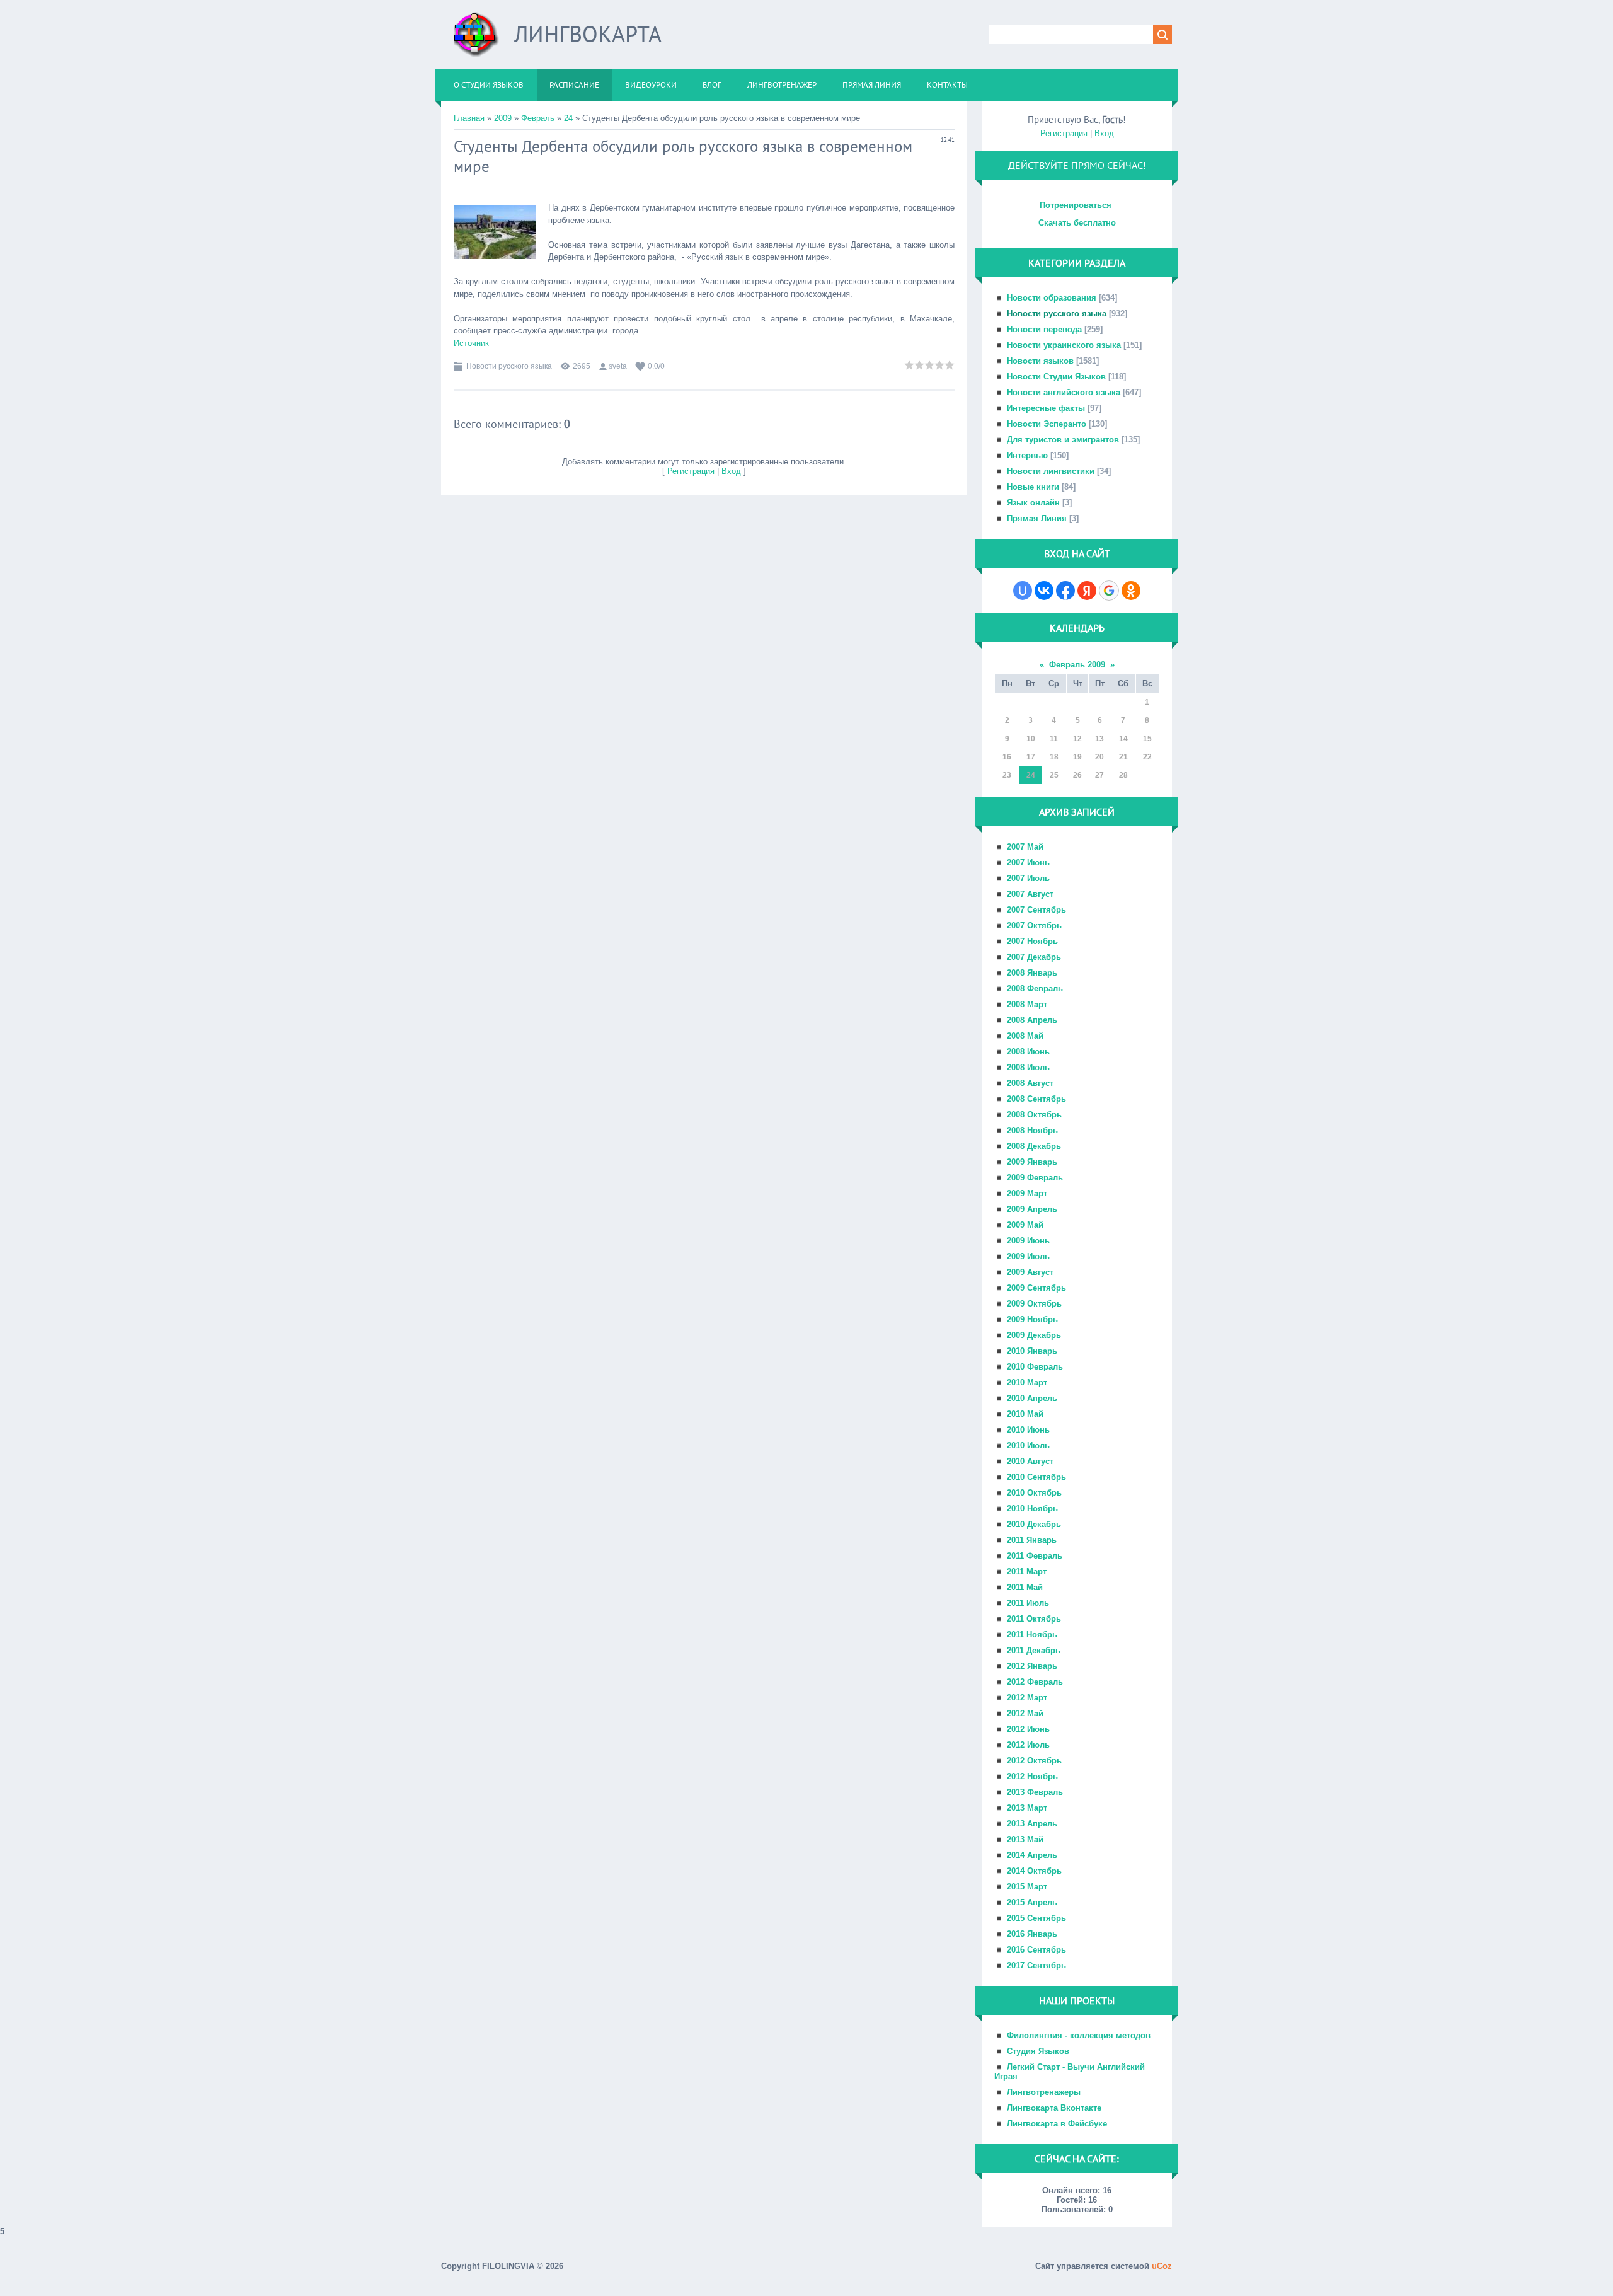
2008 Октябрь (1034, 1115)
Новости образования (1052, 298)
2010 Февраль (1035, 1367)
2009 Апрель (1032, 1209)
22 (1147, 757)
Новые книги (1033, 487)
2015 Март (1027, 1887)
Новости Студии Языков (1056, 377)
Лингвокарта (588, 34)
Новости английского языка (1064, 392)
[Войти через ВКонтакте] (1044, 591)
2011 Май (1025, 1587)
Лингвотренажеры (1044, 2092)
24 (568, 118)
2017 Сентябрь (1036, 1965)
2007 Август (1030, 894)
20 (1099, 757)
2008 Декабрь (1034, 1146)
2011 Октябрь (1034, 1619)
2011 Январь (1032, 1540)
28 (1123, 775)
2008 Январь (1032, 973)
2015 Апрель (1032, 1902)
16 (1007, 757)
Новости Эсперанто (1047, 424)
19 (1077, 757)
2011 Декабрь (1034, 1650)
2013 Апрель (1032, 1824)
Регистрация (691, 471)
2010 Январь (1032, 1351)
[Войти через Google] (1109, 591)
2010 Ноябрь (1032, 1509)
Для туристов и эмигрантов (1063, 440)
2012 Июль (1028, 1745)
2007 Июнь (1028, 862)
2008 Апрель (1032, 1020)
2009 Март (1027, 1193)
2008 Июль (1028, 1067)
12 (1077, 739)
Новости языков (1040, 361)
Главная (469, 118)
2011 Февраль (1035, 1556)
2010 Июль (1028, 1445)
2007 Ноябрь (1032, 941)
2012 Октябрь (1034, 1761)
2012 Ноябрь (1032, 1776)
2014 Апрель (1032, 1855)
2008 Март (1027, 1004)
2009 (503, 118)
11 (1054, 739)
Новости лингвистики (1051, 471)
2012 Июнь (1028, 1729)
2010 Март (1027, 1382)
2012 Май (1025, 1713)
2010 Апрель (1032, 1398)
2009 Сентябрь (1036, 1288)
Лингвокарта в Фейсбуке (1057, 2124)
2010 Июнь (1028, 1430)
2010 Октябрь (1034, 1493)
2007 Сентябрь (1036, 910)
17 (1031, 757)
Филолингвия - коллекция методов (1079, 2035)
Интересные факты (1046, 408)
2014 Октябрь (1034, 1871)
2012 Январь (1032, 1666)
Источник (471, 343)
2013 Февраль (1035, 1792)
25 (1054, 775)
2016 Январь (1032, 1934)
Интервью (1027, 455)
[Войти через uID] (1023, 591)
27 (1099, 775)
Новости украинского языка (1064, 345)
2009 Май (1025, 1225)
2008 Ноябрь (1032, 1130)
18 (1054, 757)
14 (1123, 739)
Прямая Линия (1037, 518)
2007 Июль (1028, 878)
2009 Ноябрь (1032, 1319)
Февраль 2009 (1077, 665)
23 (1007, 775)
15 (1147, 739)
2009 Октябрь (1034, 1304)
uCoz (1162, 2266)
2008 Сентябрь (1036, 1099)
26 (1077, 775)
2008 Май (1025, 1036)
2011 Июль (1028, 1603)
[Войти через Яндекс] (1087, 591)
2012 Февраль (1035, 1682)
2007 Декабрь (1034, 957)
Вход (731, 471)
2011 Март (1027, 1572)
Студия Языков (1038, 2051)
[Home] (476, 39)
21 (1123, 757)
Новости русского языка (509, 366)
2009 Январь (1032, 1162)
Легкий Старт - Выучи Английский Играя (1070, 2072)
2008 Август (1030, 1083)
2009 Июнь (1028, 1241)
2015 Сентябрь (1036, 1918)
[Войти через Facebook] (1065, 591)
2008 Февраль (1035, 989)
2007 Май (1025, 847)
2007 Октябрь (1034, 926)
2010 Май (1025, 1414)
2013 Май (1025, 1839)
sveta (618, 366)
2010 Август (1030, 1461)
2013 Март (1027, 1808)
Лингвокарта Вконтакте (1054, 2108)
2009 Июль (1028, 1256)
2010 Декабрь (1034, 1524)
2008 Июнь (1028, 1052)
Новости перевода (1044, 329)
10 (1031, 739)
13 (1099, 739)
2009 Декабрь (1034, 1335)
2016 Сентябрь (1036, 1950)
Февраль (538, 118)
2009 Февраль (1035, 1178)
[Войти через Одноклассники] (1131, 591)
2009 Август (1030, 1272)
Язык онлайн (1033, 503)
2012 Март (1027, 1698)
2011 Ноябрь (1032, 1635)
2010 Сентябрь (1036, 1477)
